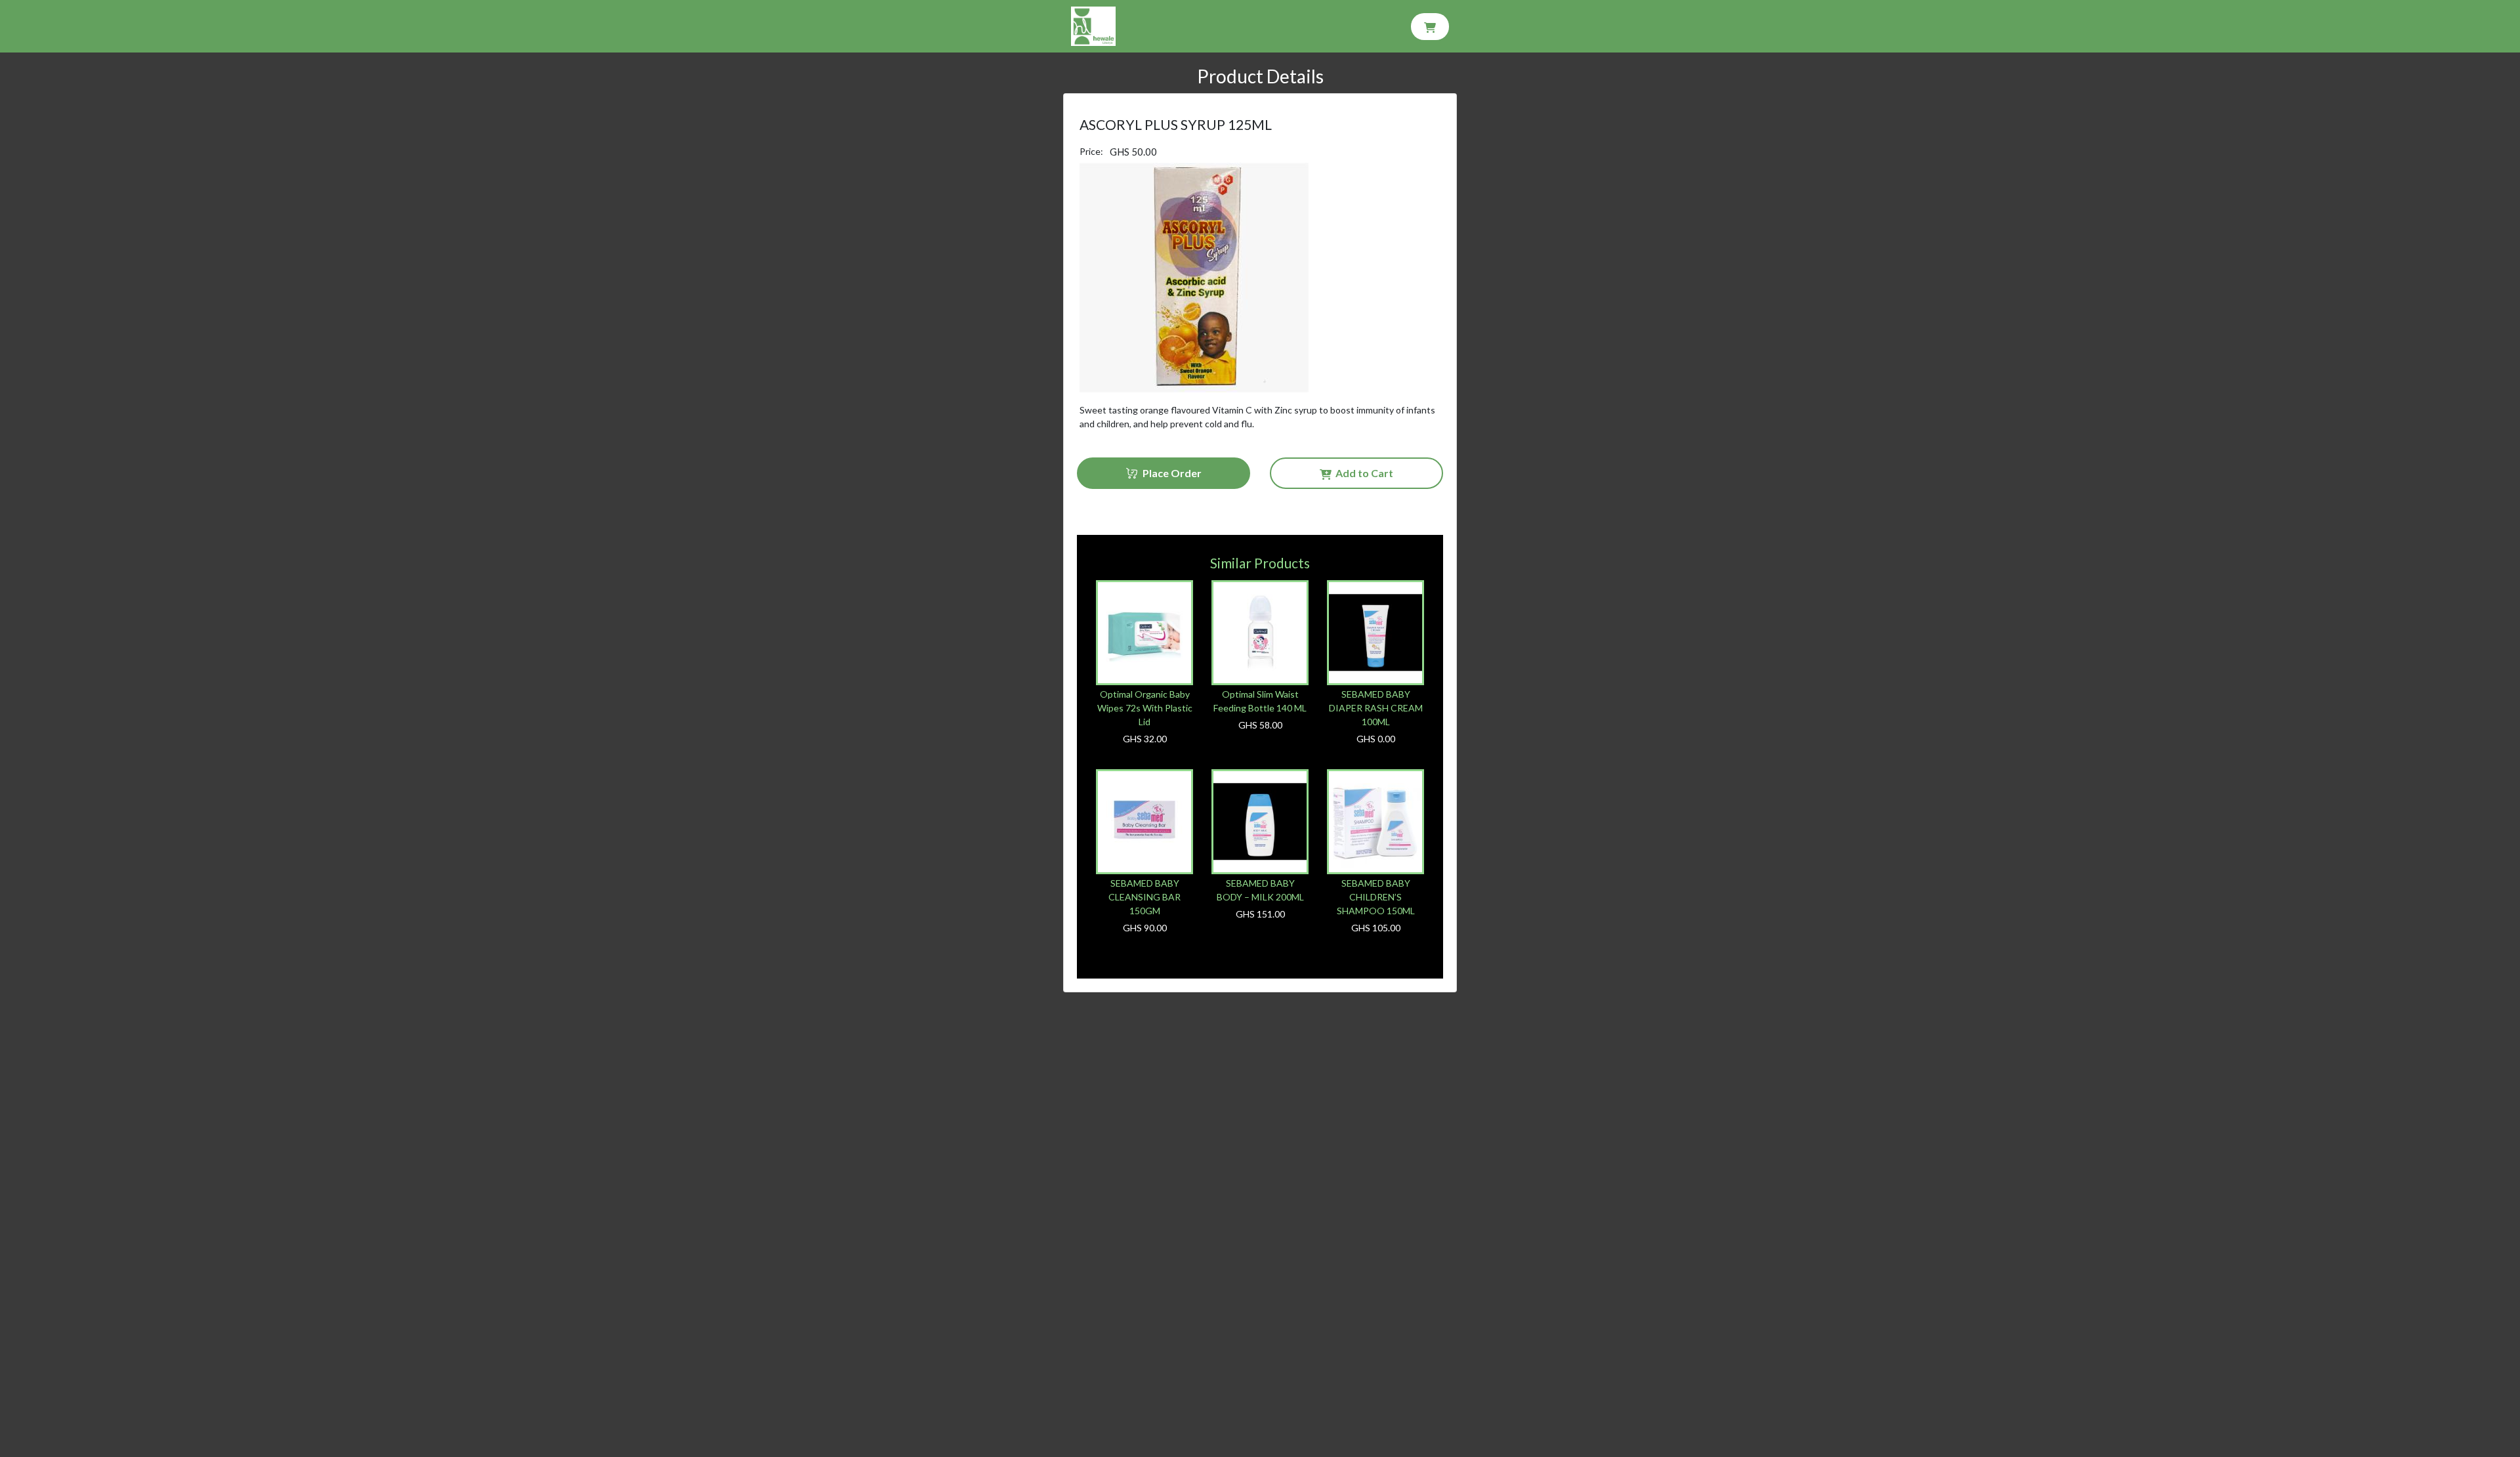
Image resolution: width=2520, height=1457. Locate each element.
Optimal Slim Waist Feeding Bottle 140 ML (1260, 701)
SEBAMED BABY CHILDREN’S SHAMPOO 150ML (1376, 897)
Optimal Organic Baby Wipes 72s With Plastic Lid (1145, 708)
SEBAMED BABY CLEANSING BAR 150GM (1144, 897)
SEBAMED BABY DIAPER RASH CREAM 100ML (1376, 708)
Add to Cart (1362, 473)
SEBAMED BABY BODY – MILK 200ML (1260, 890)
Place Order (1170, 473)
